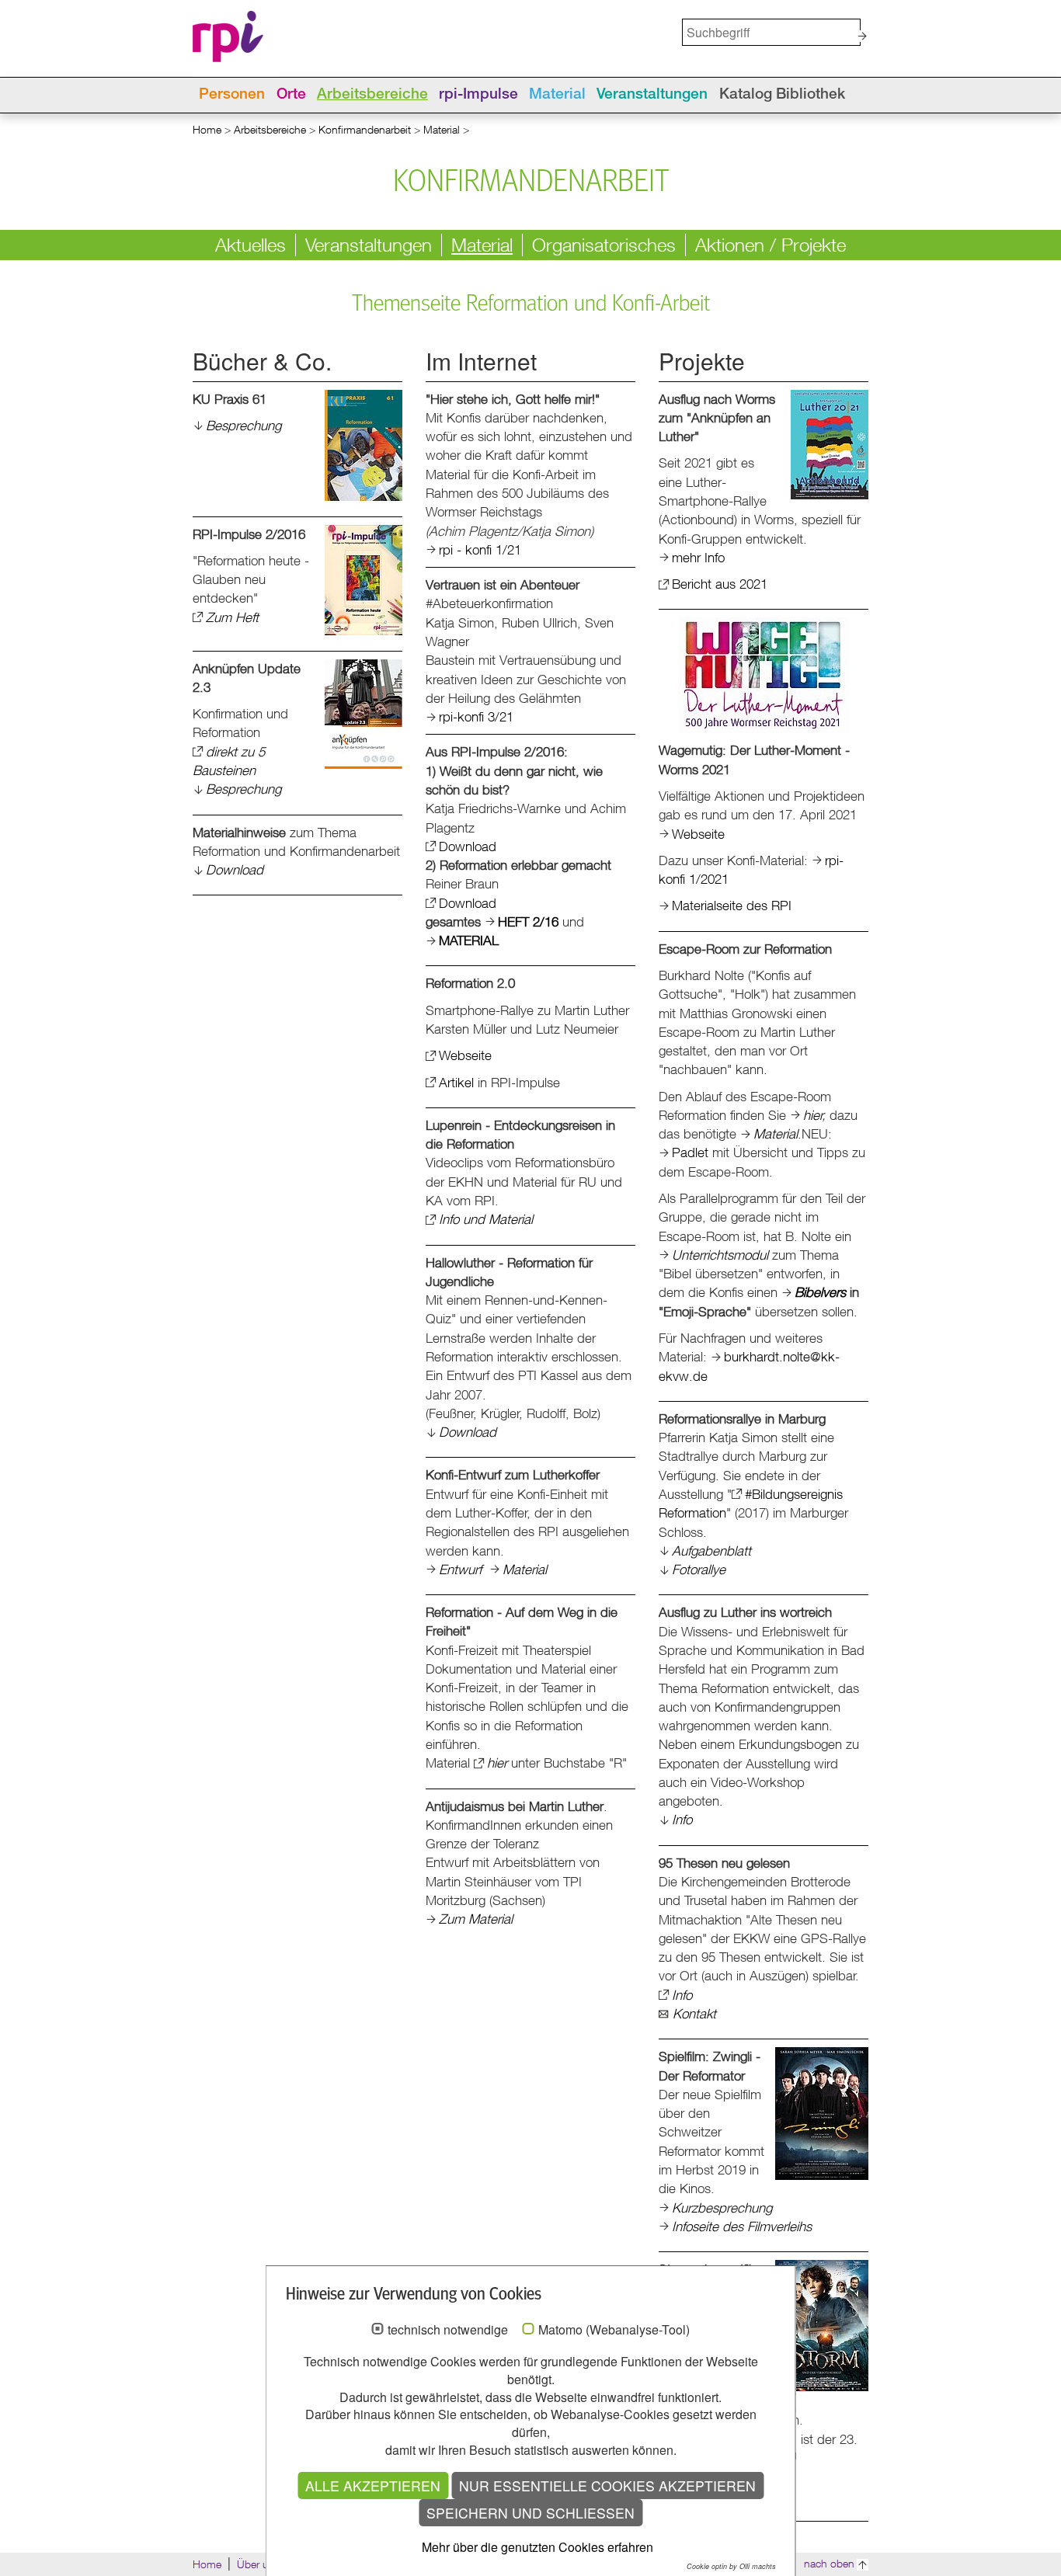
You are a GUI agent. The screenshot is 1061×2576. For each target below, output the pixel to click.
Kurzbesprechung (722, 2208)
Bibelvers (820, 1292)
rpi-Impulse (478, 95)
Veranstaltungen (652, 95)
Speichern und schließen (530, 2513)
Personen (232, 95)
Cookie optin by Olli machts (731, 2566)
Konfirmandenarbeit (365, 129)
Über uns (259, 2564)
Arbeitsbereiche (372, 95)
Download (235, 869)
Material (557, 95)
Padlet (692, 1152)
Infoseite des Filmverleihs (742, 2226)
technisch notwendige (448, 2330)
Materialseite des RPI (732, 905)
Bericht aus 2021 (720, 584)
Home (207, 129)
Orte (291, 95)
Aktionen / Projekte (771, 245)
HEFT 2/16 (528, 921)
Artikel (456, 1082)
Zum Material (476, 1919)
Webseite (465, 1055)
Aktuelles (250, 245)
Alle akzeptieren (373, 2486)
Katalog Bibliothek (782, 95)
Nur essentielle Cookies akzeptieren (607, 2486)
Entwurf (460, 1569)
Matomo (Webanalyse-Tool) (614, 2330)
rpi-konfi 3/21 (476, 716)
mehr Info (698, 557)
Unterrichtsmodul (720, 1255)
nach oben (829, 2563)
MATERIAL (469, 940)
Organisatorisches (604, 245)
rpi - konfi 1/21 (480, 549)
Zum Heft (232, 617)
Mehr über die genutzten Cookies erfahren (537, 2547)
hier (497, 1763)
